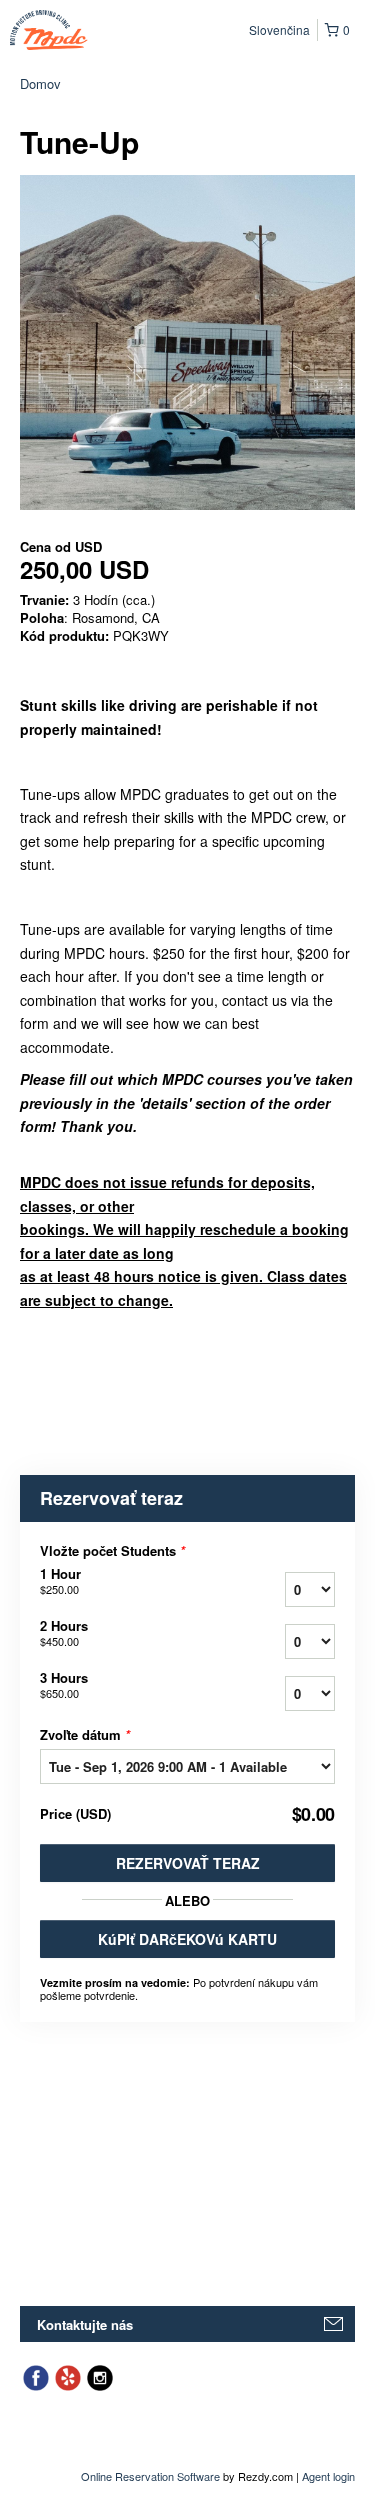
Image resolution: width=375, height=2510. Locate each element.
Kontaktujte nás (85, 2324)
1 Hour (60, 1581)
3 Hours (64, 1685)
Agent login (328, 2476)
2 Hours (64, 1633)
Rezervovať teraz (188, 1863)
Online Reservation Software (150, 2476)
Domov (40, 83)
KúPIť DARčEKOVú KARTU (187, 1939)
